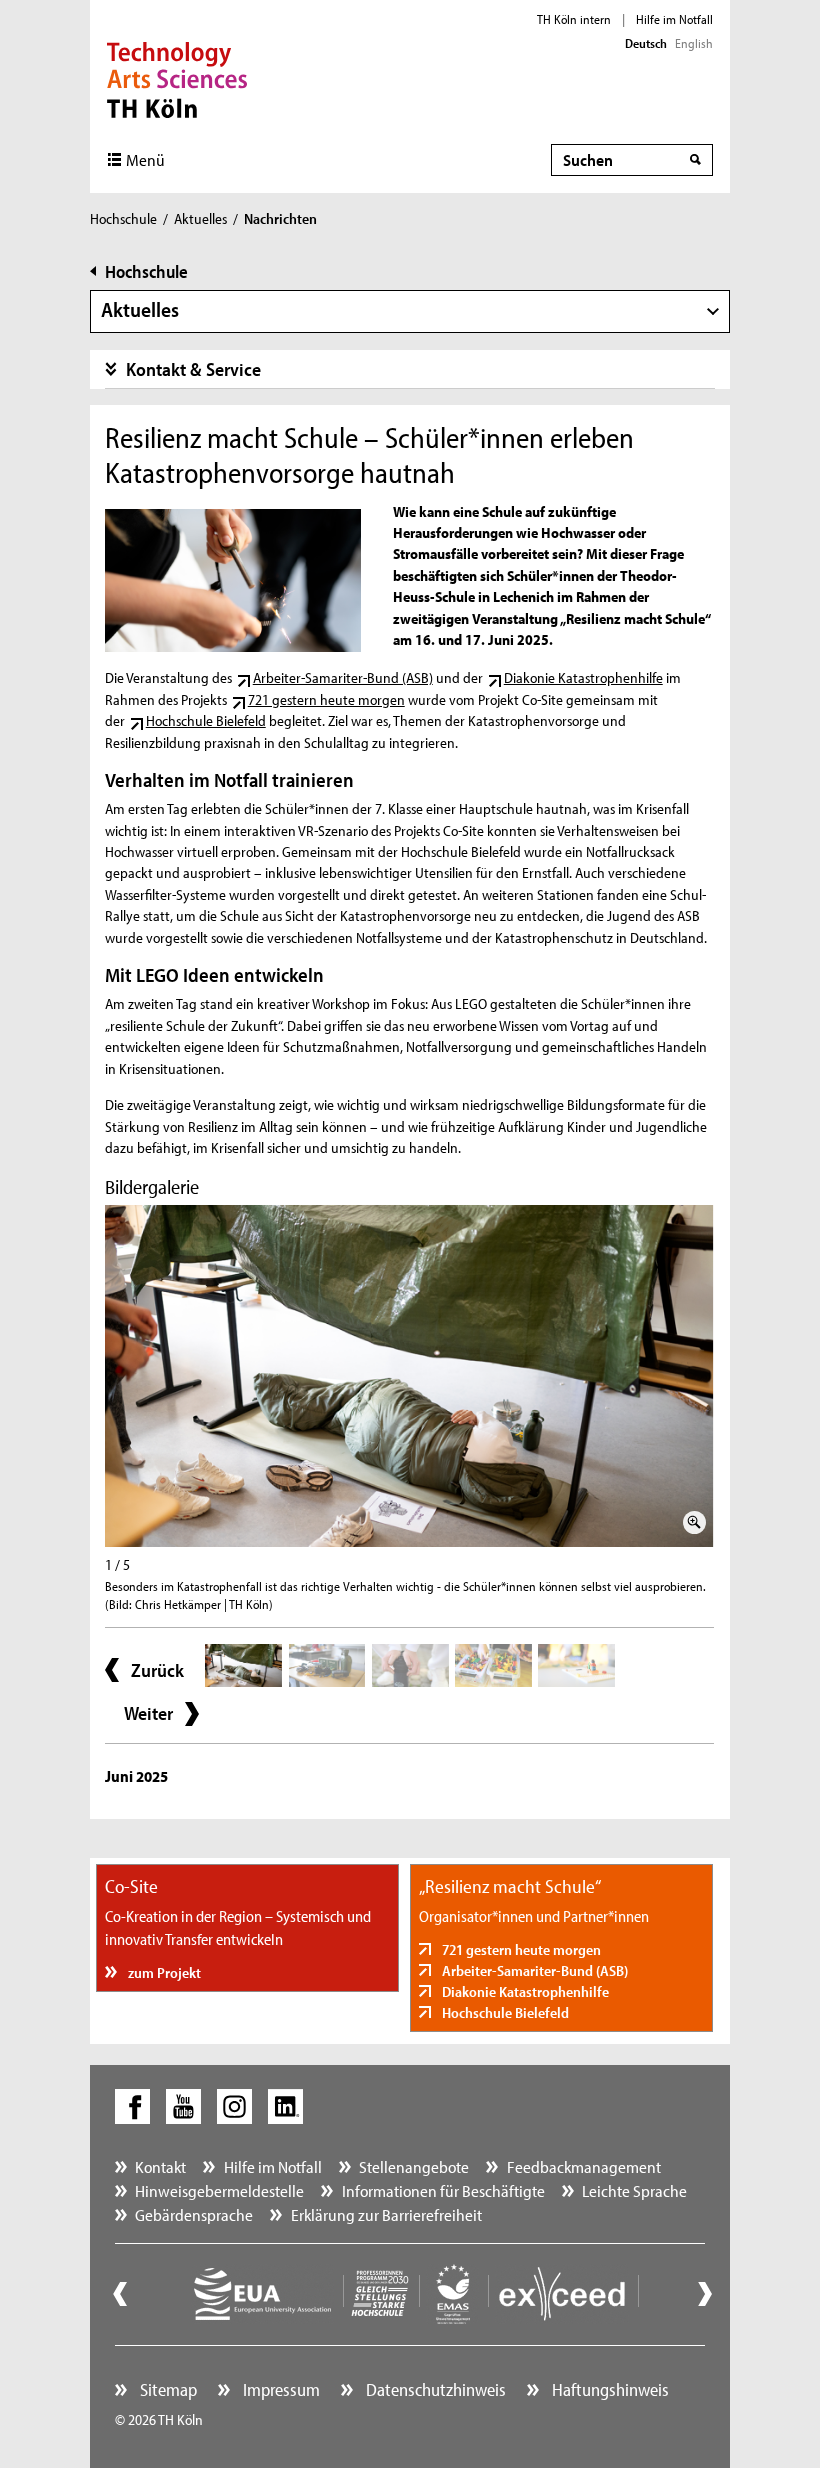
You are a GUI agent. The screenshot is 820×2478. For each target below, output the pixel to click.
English (694, 43)
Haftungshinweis (608, 2389)
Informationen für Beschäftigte (443, 2190)
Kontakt (160, 2166)
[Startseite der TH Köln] (177, 78)
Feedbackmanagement (584, 2166)
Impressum (279, 2389)
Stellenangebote (414, 2166)
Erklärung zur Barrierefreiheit (386, 2214)
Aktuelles (200, 218)
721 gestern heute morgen (326, 699)
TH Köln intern (574, 19)
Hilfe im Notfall (674, 19)
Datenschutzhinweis (434, 2389)
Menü (145, 159)
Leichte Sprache (634, 2190)
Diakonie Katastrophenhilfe (583, 677)
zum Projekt (163, 1972)
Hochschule (123, 218)
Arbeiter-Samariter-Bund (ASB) (343, 677)
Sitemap (166, 2389)
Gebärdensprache (194, 2214)
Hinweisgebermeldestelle (219, 2190)
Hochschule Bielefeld (206, 720)
